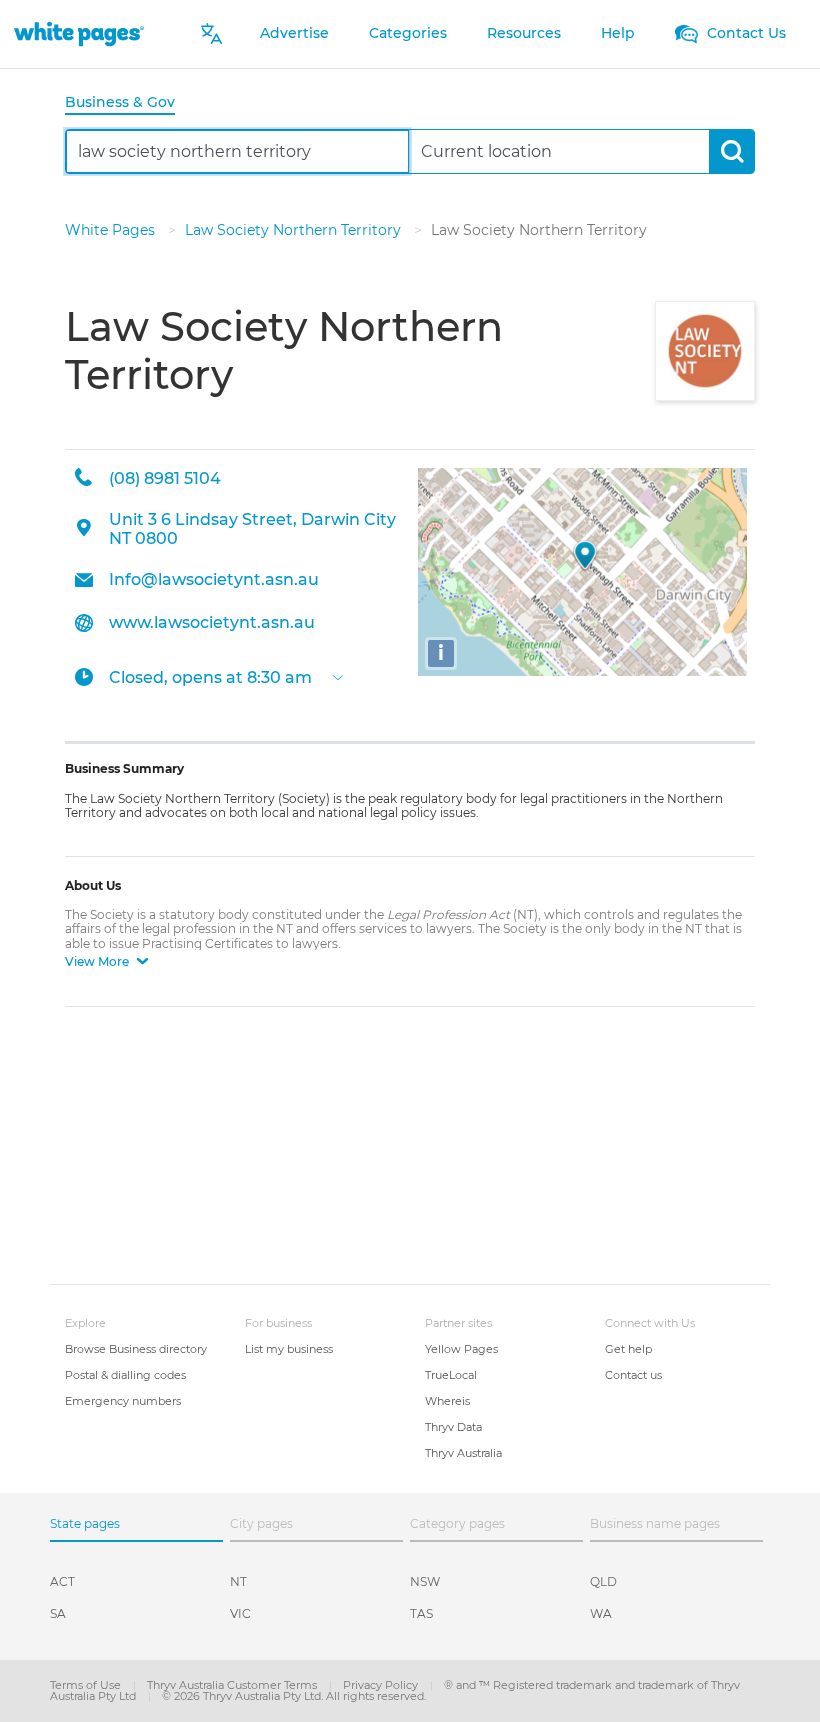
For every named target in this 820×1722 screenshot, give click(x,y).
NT (238, 1581)
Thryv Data (453, 1427)
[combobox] (237, 151)
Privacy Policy (382, 1685)
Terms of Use (87, 1685)
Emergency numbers (123, 1401)
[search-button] (731, 151)
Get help (628, 1349)
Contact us (633, 1375)
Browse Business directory (136, 1349)
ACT (62, 1581)
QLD (603, 1581)
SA (58, 1613)
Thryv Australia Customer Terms (233, 1685)
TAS (421, 1613)
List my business (289, 1349)
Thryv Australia (463, 1453)
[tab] (128, 103)
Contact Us (744, 33)
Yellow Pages (461, 1349)
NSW (425, 1581)
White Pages (112, 230)
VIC (240, 1613)
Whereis (447, 1401)
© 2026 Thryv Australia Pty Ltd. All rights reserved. (294, 1696)
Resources (524, 33)
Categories (408, 33)
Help (618, 33)
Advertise (294, 33)
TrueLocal (451, 1375)
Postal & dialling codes (125, 1375)
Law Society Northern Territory (295, 230)
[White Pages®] (79, 33)
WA (601, 1613)
